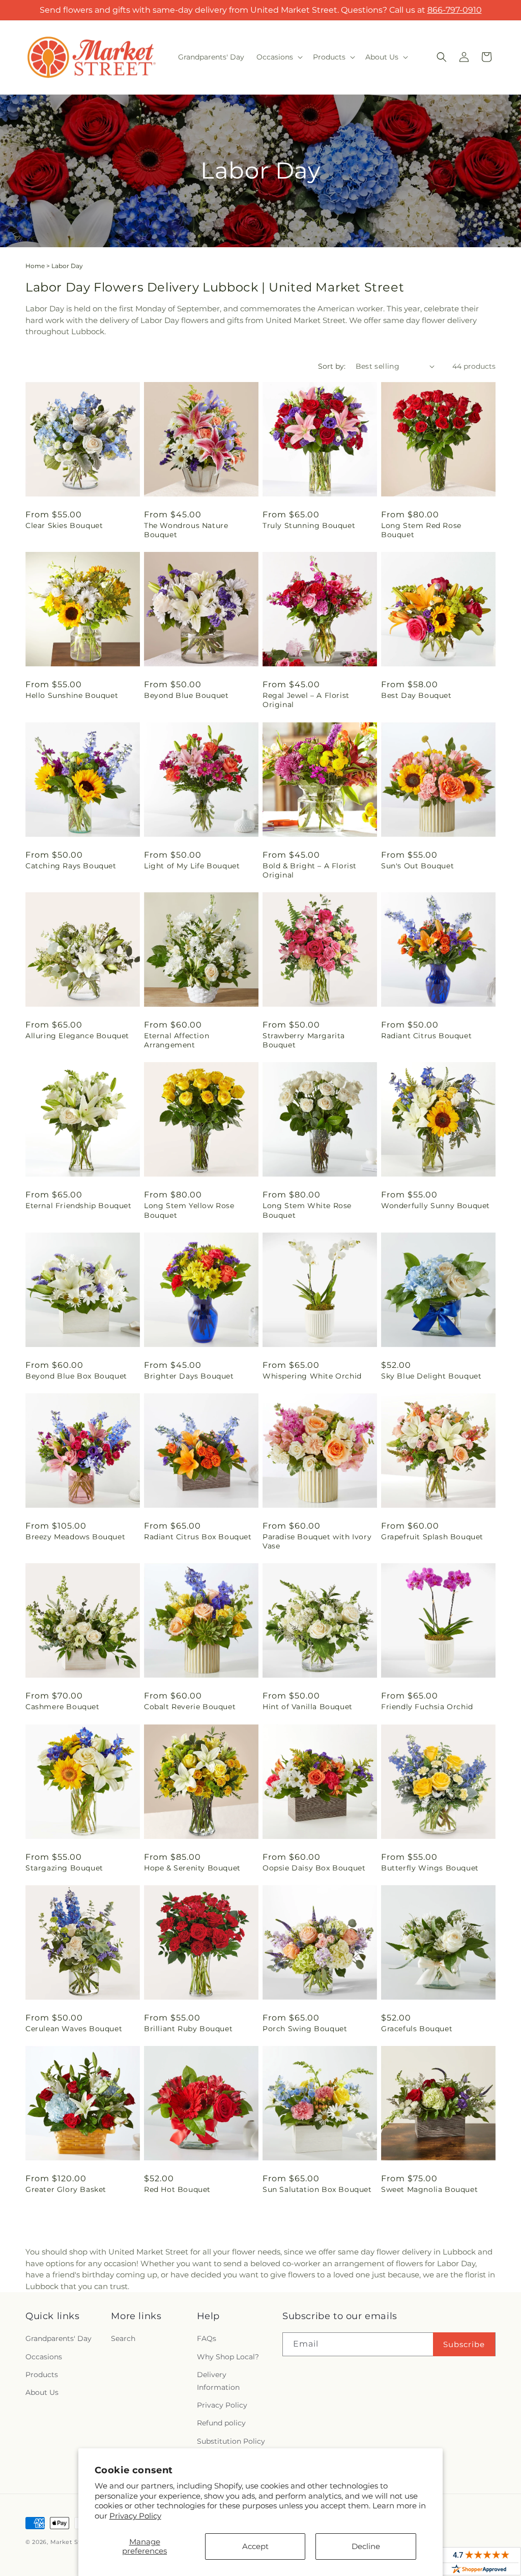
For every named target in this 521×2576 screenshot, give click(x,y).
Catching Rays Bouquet (71, 866)
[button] (279, 57)
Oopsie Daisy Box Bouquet (314, 1868)
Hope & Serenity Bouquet (192, 1868)
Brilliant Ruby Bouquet (188, 2029)
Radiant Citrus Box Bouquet (198, 1537)
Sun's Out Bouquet (417, 866)
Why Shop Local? (228, 2357)
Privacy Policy (135, 2516)
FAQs (207, 2338)
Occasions (44, 2357)
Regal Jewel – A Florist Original (306, 700)
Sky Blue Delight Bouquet (431, 1376)
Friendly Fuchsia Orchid (427, 1707)
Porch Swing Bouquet (305, 2029)
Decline (366, 2546)
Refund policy (221, 2423)
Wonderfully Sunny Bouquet (436, 1206)
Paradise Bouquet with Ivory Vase (317, 1541)
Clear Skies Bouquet (64, 525)
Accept (255, 2546)
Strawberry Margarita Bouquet (304, 1040)
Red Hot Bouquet (177, 2189)
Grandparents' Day (59, 2338)
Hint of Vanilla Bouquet (308, 1707)
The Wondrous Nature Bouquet (186, 530)
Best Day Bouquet (416, 695)
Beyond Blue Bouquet (186, 695)
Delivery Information (218, 2381)
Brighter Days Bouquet (189, 1376)
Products (42, 2375)
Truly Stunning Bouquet (309, 525)
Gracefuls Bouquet (417, 2029)
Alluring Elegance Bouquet (77, 1036)
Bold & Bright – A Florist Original (310, 870)
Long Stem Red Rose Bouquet (421, 530)
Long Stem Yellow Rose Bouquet (189, 1210)
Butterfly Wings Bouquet (430, 1868)
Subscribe (464, 2344)
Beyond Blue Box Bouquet (76, 1376)
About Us (42, 2392)
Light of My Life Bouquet (192, 866)
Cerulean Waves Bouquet (74, 2029)
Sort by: (332, 366)
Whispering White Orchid (312, 1376)
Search (123, 2338)
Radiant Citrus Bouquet (426, 1036)
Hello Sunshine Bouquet (72, 695)
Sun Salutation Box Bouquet (317, 2189)
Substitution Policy (231, 2441)
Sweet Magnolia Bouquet (429, 2189)
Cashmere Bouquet (63, 1707)
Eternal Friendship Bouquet (79, 1206)
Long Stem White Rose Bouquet (307, 1210)
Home (35, 266)
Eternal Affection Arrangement (177, 1040)
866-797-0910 (455, 10)
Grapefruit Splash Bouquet (432, 1537)
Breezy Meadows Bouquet (75, 1537)
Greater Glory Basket (66, 2189)
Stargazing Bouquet (64, 1868)
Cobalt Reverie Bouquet (190, 1707)
